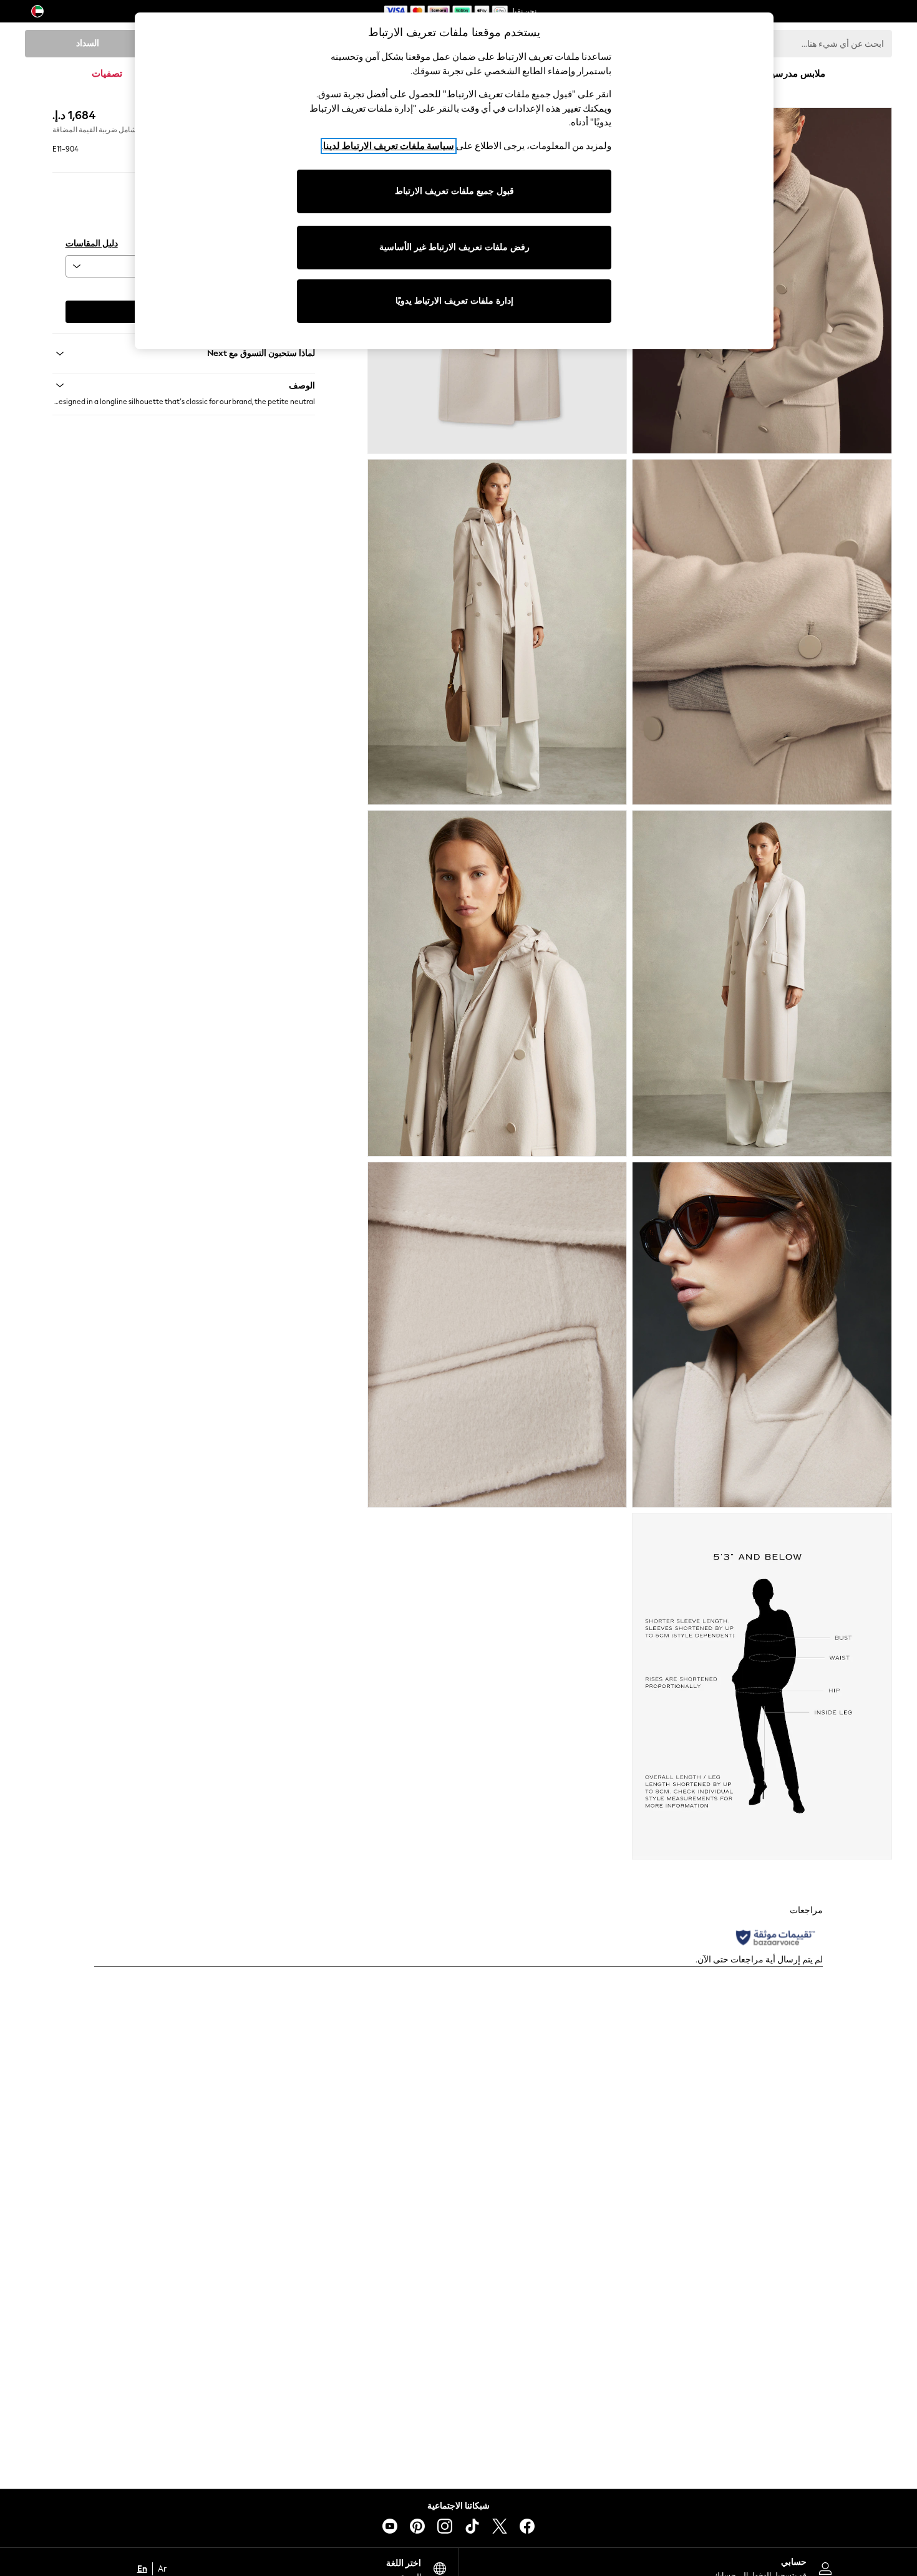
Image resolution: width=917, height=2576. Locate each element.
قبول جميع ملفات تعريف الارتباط (454, 191)
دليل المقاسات (92, 244)
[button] (184, 385)
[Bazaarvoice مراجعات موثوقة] (775, 1937)
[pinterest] (417, 2526)
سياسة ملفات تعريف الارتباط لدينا (389, 146)
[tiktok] (472, 2526)
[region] (454, 181)
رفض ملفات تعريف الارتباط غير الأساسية (454, 247)
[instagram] (445, 2526)
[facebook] (527, 2526)
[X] (500, 2526)
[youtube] (390, 2526)
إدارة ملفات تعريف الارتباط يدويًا (454, 301)
